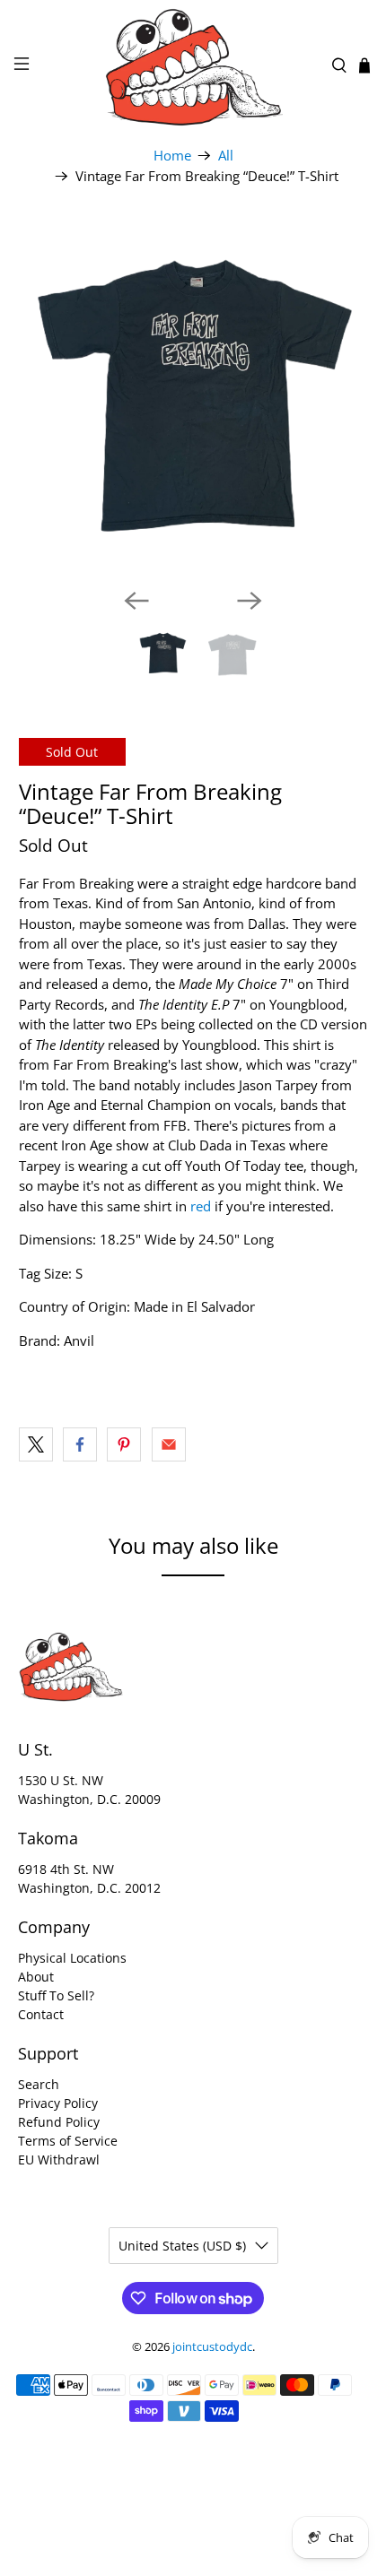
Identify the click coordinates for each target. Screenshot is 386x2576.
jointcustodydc (212, 2347)
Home (172, 156)
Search (39, 2084)
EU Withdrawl (59, 2160)
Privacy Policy (58, 2103)
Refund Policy (59, 2122)
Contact (41, 2014)
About (36, 1977)
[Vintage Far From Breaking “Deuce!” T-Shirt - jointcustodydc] (193, 399)
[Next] (250, 601)
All (226, 156)
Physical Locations (72, 1958)
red (201, 1206)
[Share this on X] (36, 1444)
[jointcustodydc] (193, 65)
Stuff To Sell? (56, 1995)
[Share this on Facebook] (80, 1444)
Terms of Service (68, 2141)
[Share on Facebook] (27, 1361)
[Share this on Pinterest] (124, 1444)
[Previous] (136, 601)
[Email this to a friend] (169, 1444)
